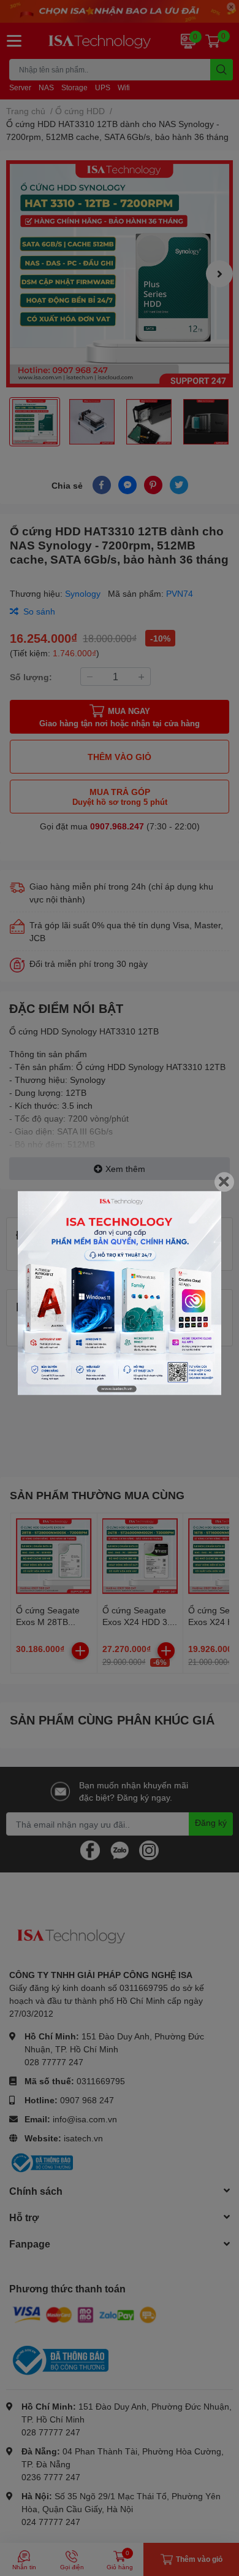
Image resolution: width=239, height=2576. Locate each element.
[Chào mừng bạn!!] (120, 1293)
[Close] (224, 1182)
